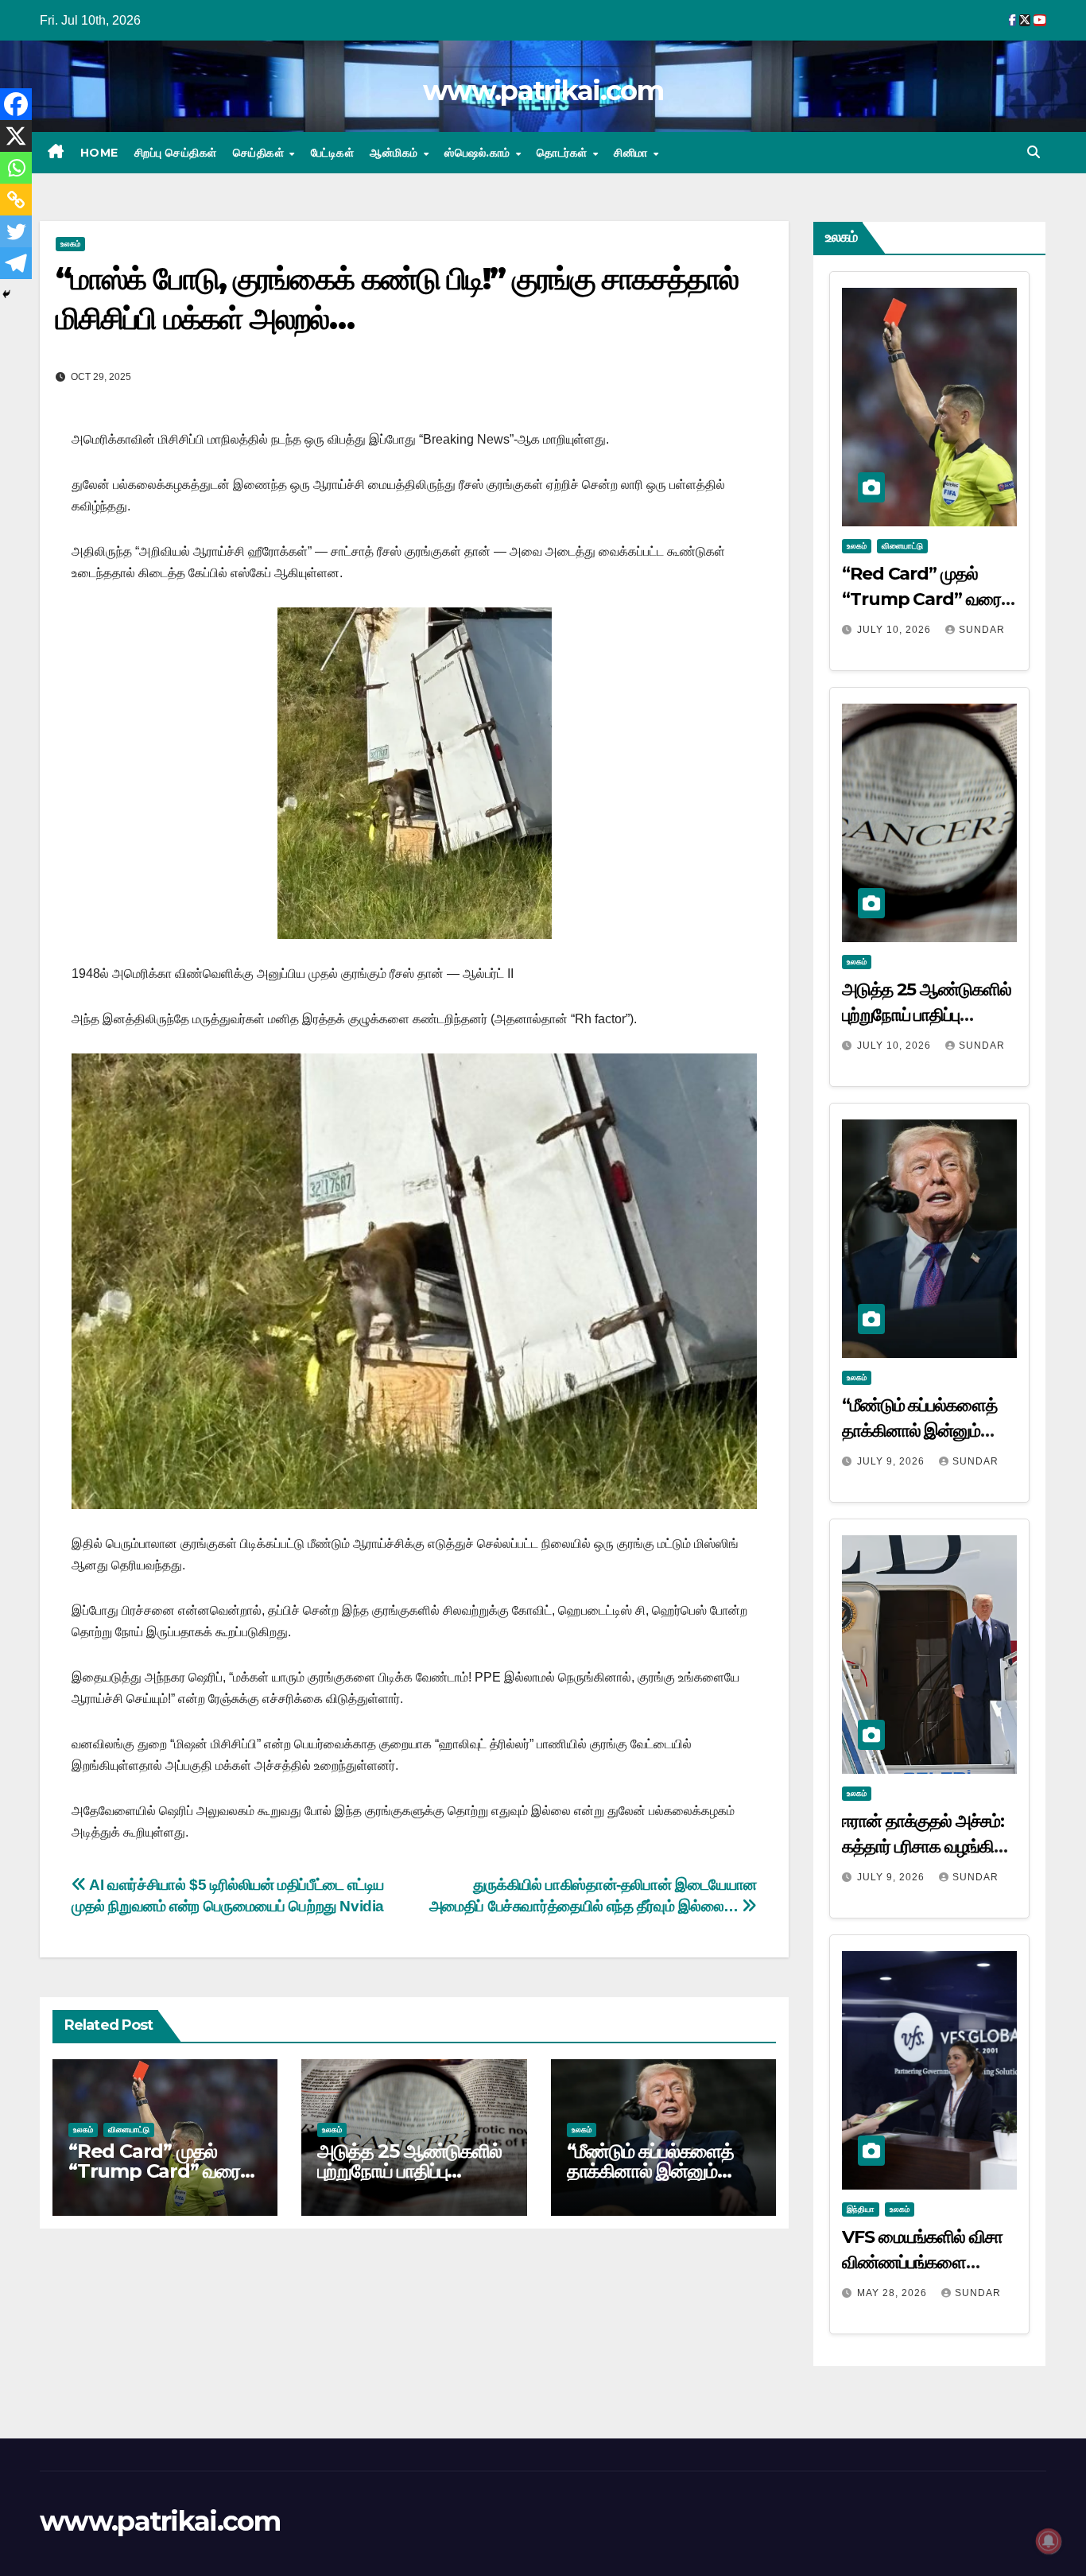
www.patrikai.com (543, 91)
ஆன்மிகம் (396, 153)
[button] (1034, 152)
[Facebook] (16, 104)
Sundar (982, 630)
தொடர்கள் (564, 153)
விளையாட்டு (129, 2130)
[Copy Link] (16, 200)
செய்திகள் (260, 153)
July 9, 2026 (892, 1461)
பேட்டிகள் (333, 153)
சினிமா (632, 153)
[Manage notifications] (1049, 2541)
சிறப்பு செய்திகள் (176, 153)
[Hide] (6, 294)
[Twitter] (16, 231)
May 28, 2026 (894, 2293)
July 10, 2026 (896, 630)
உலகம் (70, 244)
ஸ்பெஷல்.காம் (479, 153)
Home (99, 153)
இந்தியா (861, 2209)
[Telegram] (16, 263)
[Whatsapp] (16, 168)
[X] (16, 136)
